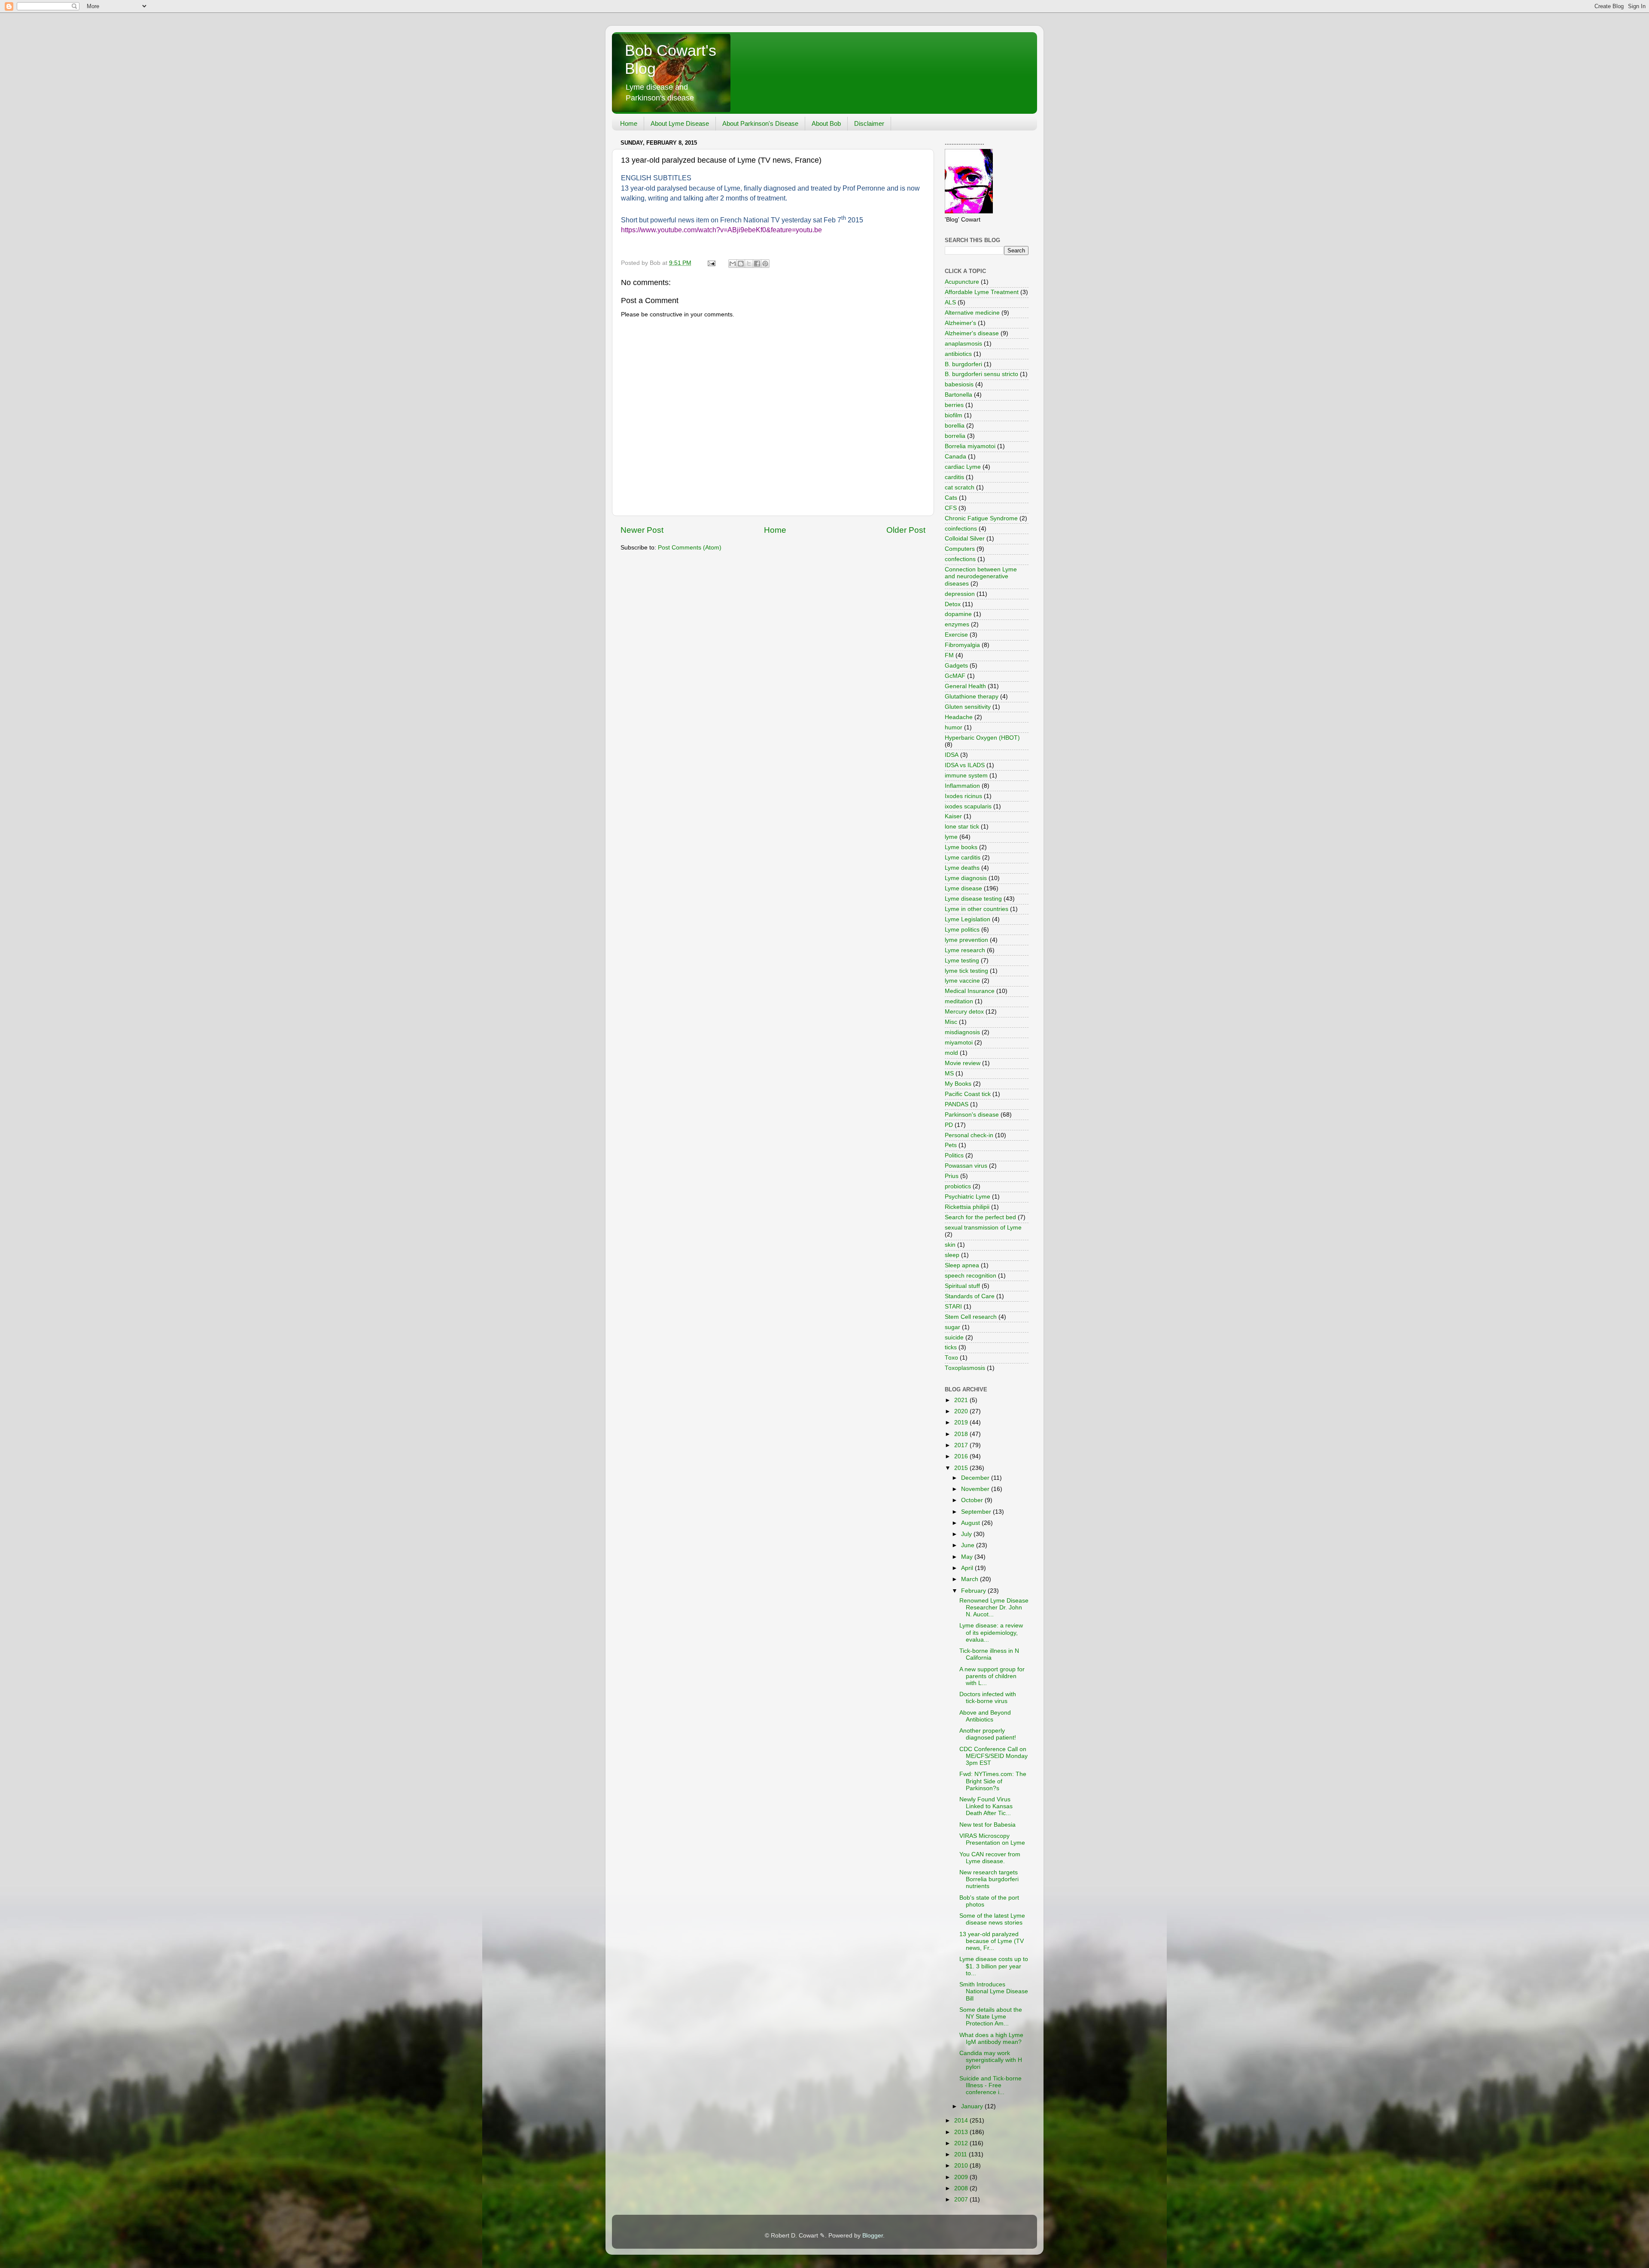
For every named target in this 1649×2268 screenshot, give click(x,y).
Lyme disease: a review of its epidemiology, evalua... (991, 1632)
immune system (966, 776)
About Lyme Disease (680, 123)
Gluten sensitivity (968, 707)
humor (954, 727)
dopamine (958, 614)
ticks (951, 1347)
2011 (961, 2154)
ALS (950, 302)
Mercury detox (964, 1012)
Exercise (956, 635)
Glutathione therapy (972, 697)
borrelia (955, 436)
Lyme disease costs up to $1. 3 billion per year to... (994, 1966)
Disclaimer (869, 123)
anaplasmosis (963, 344)
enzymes (957, 624)
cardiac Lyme (963, 467)
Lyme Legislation (967, 919)
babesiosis (959, 384)
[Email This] (733, 264)
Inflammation (962, 786)
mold (951, 1053)
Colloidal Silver (965, 539)
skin (950, 1245)
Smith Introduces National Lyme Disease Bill (994, 1991)
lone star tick (962, 827)
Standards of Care (970, 1296)
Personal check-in (969, 1135)
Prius (952, 1176)
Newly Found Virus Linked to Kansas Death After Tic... (986, 1806)
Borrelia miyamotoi (970, 446)
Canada (955, 457)
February (974, 1591)
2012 (962, 2143)
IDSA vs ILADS (965, 765)
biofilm (954, 415)
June (969, 1545)
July (967, 1534)
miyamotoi (959, 1043)
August (971, 1523)
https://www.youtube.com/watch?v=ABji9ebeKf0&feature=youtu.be (721, 230)
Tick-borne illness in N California (989, 1654)
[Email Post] (711, 263)
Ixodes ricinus (963, 796)
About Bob (826, 123)
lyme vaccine (962, 981)
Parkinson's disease (972, 1115)
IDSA (952, 755)
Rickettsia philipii (967, 1207)
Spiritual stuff (962, 1286)
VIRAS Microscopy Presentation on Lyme (992, 1839)
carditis (954, 477)
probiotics (958, 1186)
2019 (962, 1422)
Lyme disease (963, 888)
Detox (953, 604)
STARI (953, 1307)
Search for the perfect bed (980, 1217)
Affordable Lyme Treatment (982, 292)
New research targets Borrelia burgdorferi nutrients (989, 1879)
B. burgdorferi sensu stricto (981, 374)
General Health (965, 686)
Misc (951, 1022)
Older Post (906, 530)
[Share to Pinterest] (765, 264)
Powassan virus (966, 1166)
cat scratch (960, 487)
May (968, 1557)
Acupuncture (962, 282)
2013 (962, 2132)
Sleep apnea (962, 1265)
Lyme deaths (962, 868)
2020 (962, 1411)
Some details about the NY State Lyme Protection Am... (991, 2017)
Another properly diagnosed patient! (988, 1734)
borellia (955, 426)
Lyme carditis (963, 858)
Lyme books (961, 847)
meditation (959, 1001)
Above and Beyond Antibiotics (985, 1716)
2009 (962, 2177)
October (973, 1500)
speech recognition (971, 1276)
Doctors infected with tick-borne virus (988, 1698)
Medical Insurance (970, 991)
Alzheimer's (960, 323)
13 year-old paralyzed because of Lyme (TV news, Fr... (992, 1941)
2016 (962, 1456)
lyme (951, 837)
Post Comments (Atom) (690, 548)
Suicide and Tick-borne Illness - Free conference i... (990, 2085)
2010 (962, 2166)
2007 (962, 2200)
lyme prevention (966, 940)
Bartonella (958, 395)
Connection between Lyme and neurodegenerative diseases (981, 576)
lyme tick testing (966, 971)
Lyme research (965, 950)
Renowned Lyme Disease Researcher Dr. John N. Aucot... (994, 1608)
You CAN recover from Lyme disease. (990, 1858)
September (977, 1512)
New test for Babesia (987, 1825)
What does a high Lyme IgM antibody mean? (991, 2039)
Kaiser (953, 816)
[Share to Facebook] (757, 264)
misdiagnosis (962, 1032)
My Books (958, 1084)
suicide (954, 1337)
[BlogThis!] (741, 264)
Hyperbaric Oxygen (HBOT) (982, 738)
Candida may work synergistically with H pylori (991, 2060)
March (971, 1579)
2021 (962, 1400)
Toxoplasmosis (965, 1368)
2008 (962, 2188)
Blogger (873, 2236)
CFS (951, 508)
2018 (962, 1434)
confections (960, 559)
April (968, 1568)
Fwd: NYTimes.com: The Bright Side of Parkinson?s (993, 1781)
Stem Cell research (971, 1317)
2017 (962, 1445)
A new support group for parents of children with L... (992, 1676)
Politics (954, 1155)
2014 (962, 2121)
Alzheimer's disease (972, 333)
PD (949, 1125)
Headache (959, 717)
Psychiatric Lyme (967, 1197)
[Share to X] (749, 264)
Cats (951, 498)
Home (629, 123)
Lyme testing (962, 961)
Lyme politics (962, 930)
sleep (952, 1255)
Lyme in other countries (977, 909)
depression (960, 594)
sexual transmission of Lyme (983, 1228)
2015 (962, 1468)
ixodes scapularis (968, 806)
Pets (951, 1145)
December (976, 1478)
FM (949, 655)
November (976, 1489)
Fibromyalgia (962, 645)
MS (949, 1073)
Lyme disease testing (973, 899)
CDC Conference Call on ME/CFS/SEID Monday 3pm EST (993, 1756)
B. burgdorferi (963, 364)
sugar (952, 1327)
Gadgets (956, 666)
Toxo (951, 1358)
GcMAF (955, 676)
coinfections (961, 529)
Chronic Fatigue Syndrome (981, 518)
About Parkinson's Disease (760, 123)
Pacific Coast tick (968, 1094)
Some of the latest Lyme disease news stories (992, 1919)
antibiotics (958, 354)
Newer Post (642, 530)
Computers (960, 549)
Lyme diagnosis (966, 878)
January (973, 2106)
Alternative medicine (972, 313)
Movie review (963, 1063)
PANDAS (957, 1104)
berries (954, 405)
